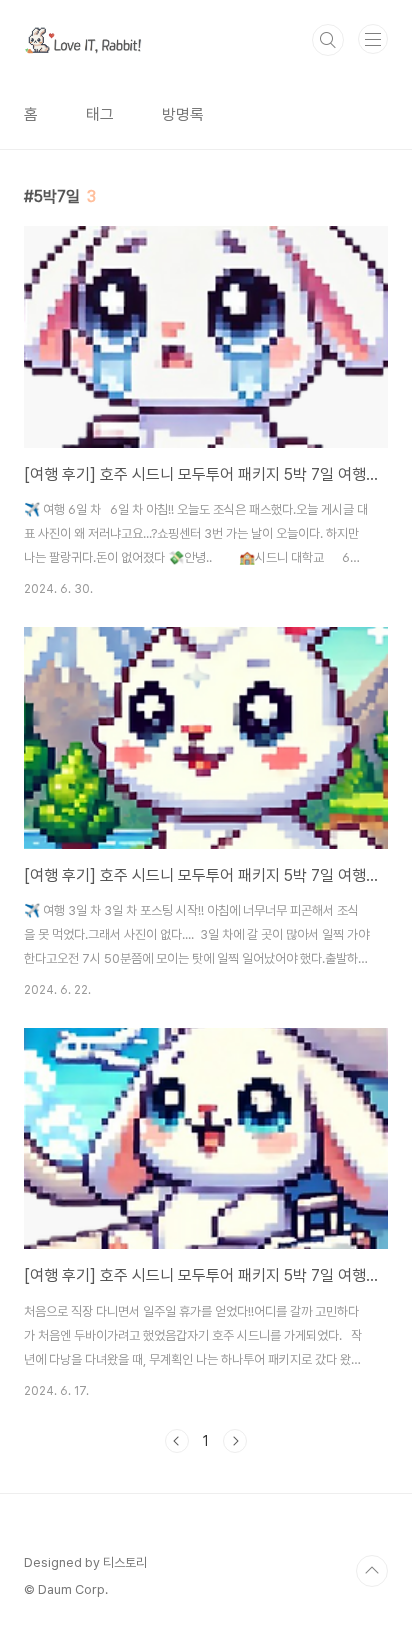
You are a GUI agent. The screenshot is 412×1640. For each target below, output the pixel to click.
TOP (372, 1571)
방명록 (183, 114)
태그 (100, 114)
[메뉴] (373, 39)
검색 (328, 40)
